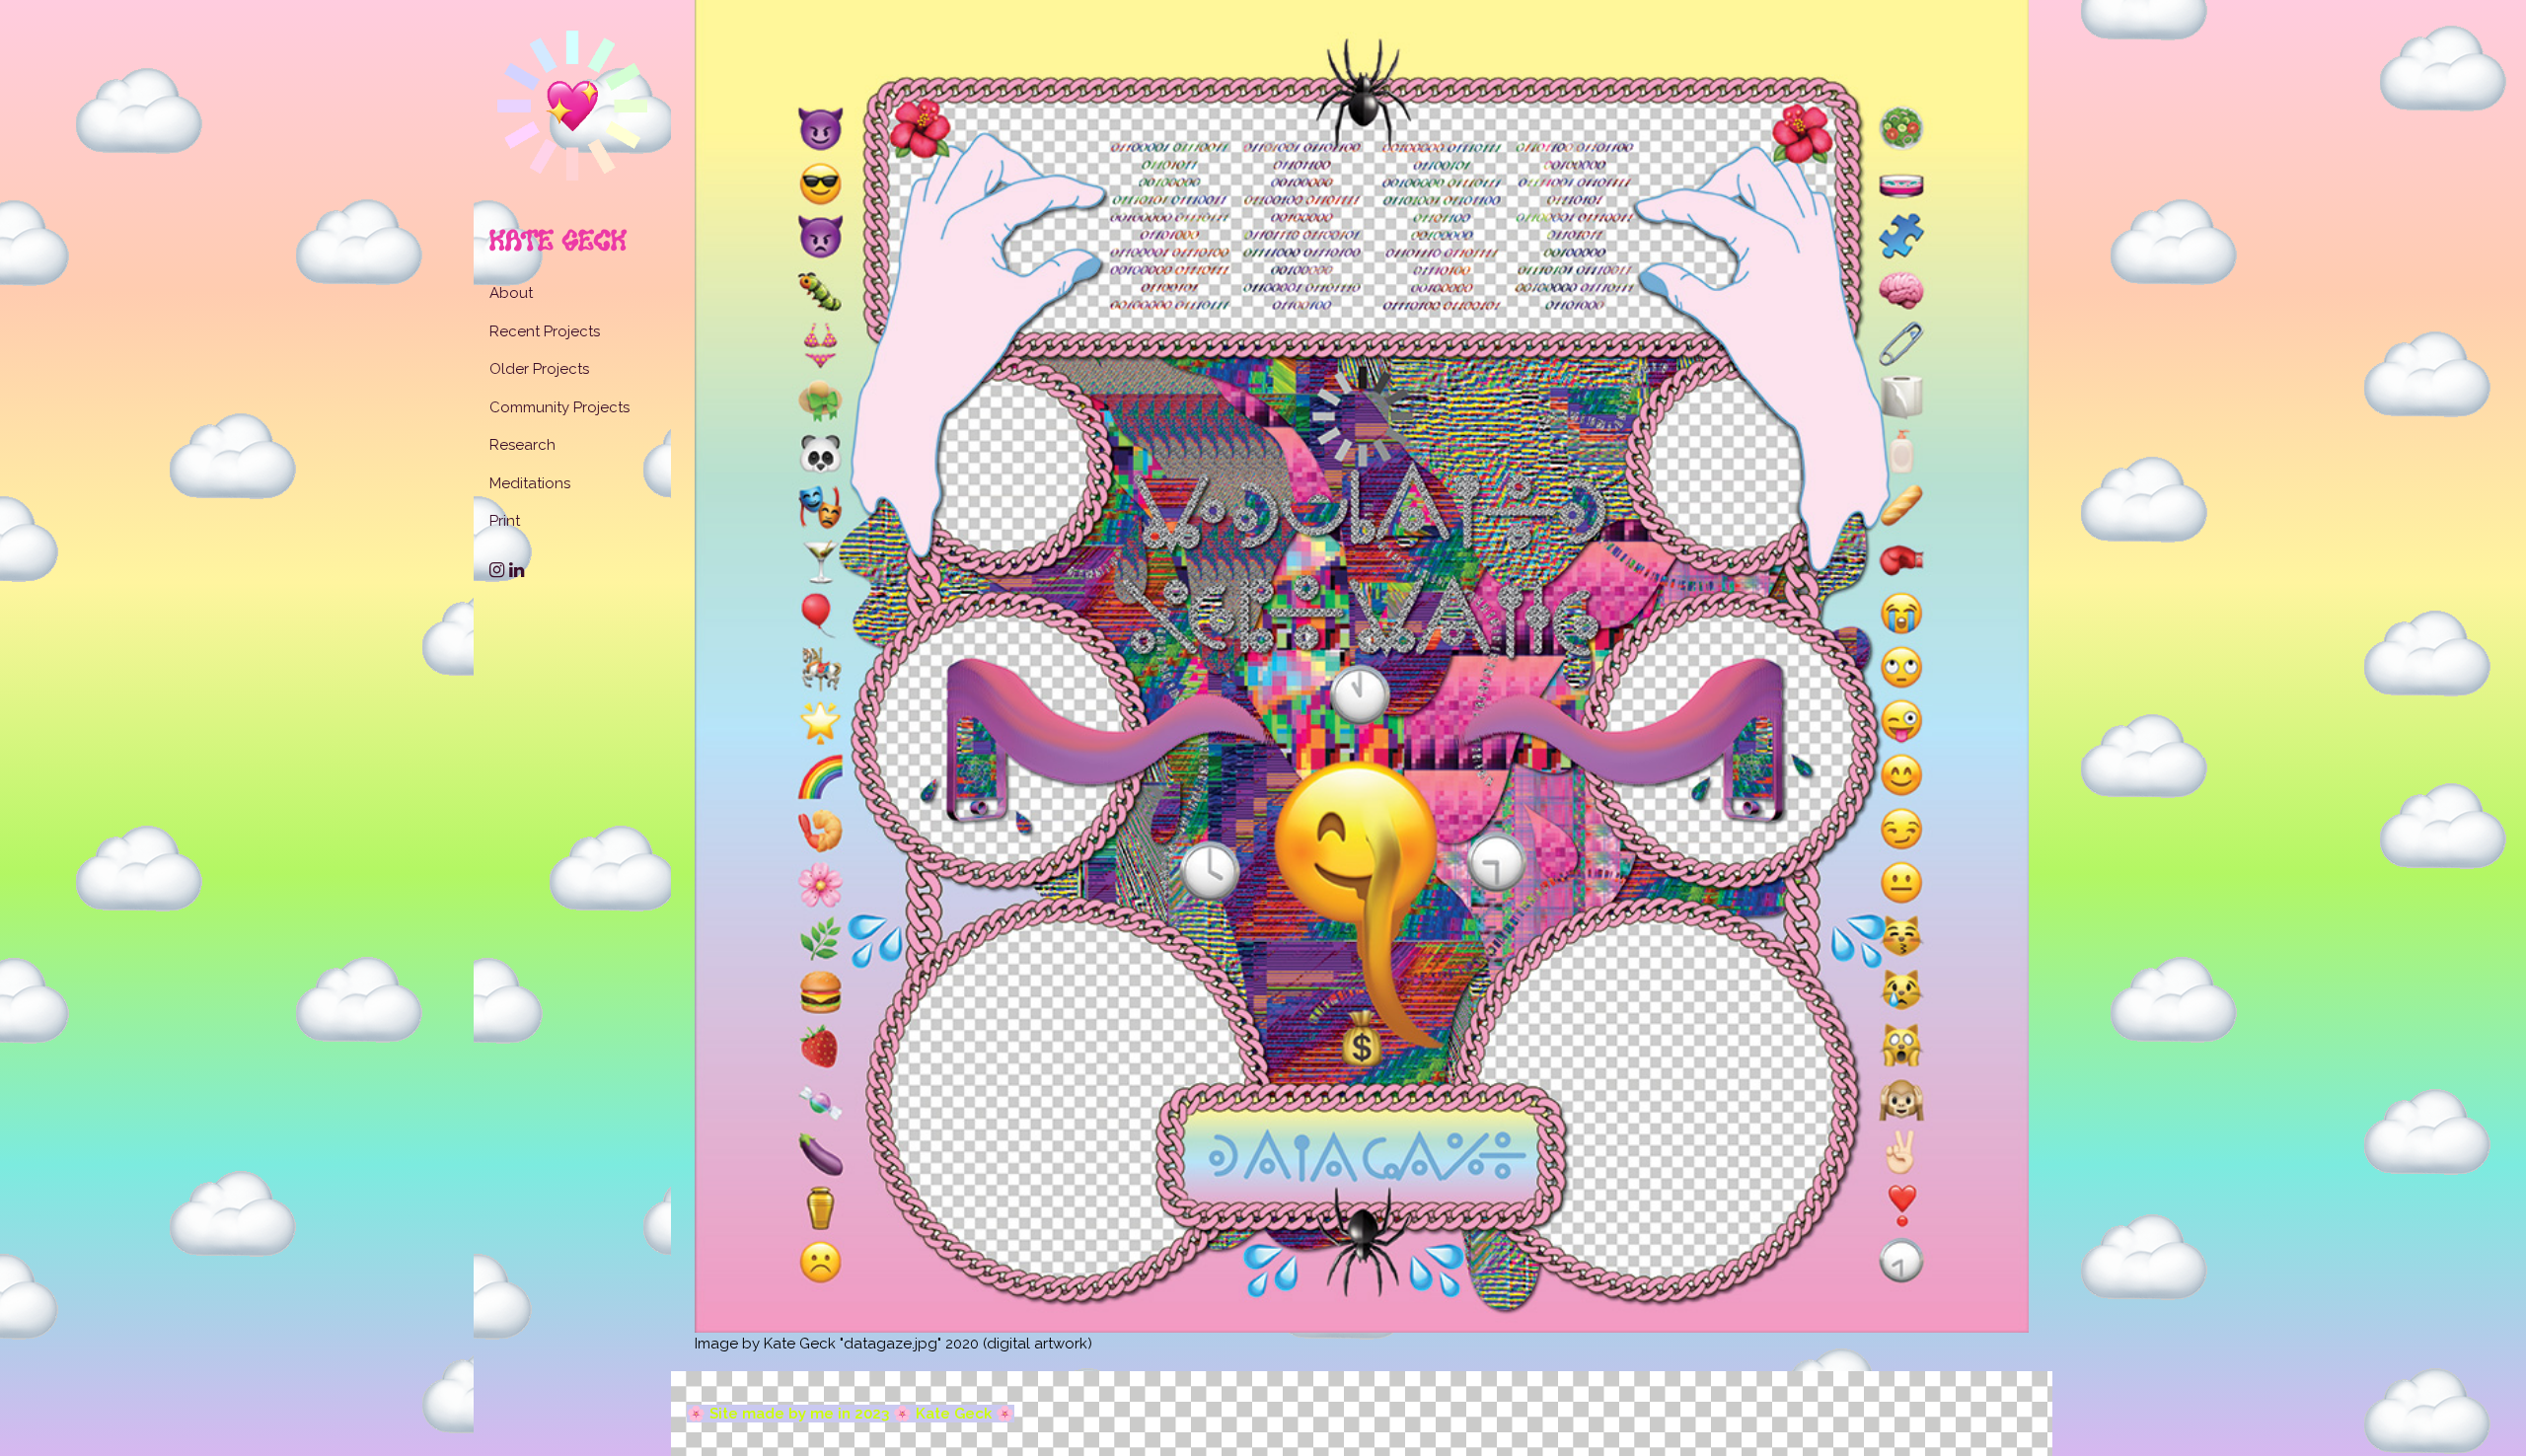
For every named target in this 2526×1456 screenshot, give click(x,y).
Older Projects (539, 369)
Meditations (530, 483)
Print (505, 521)
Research (522, 445)
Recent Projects (545, 331)
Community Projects (559, 407)
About (511, 293)
